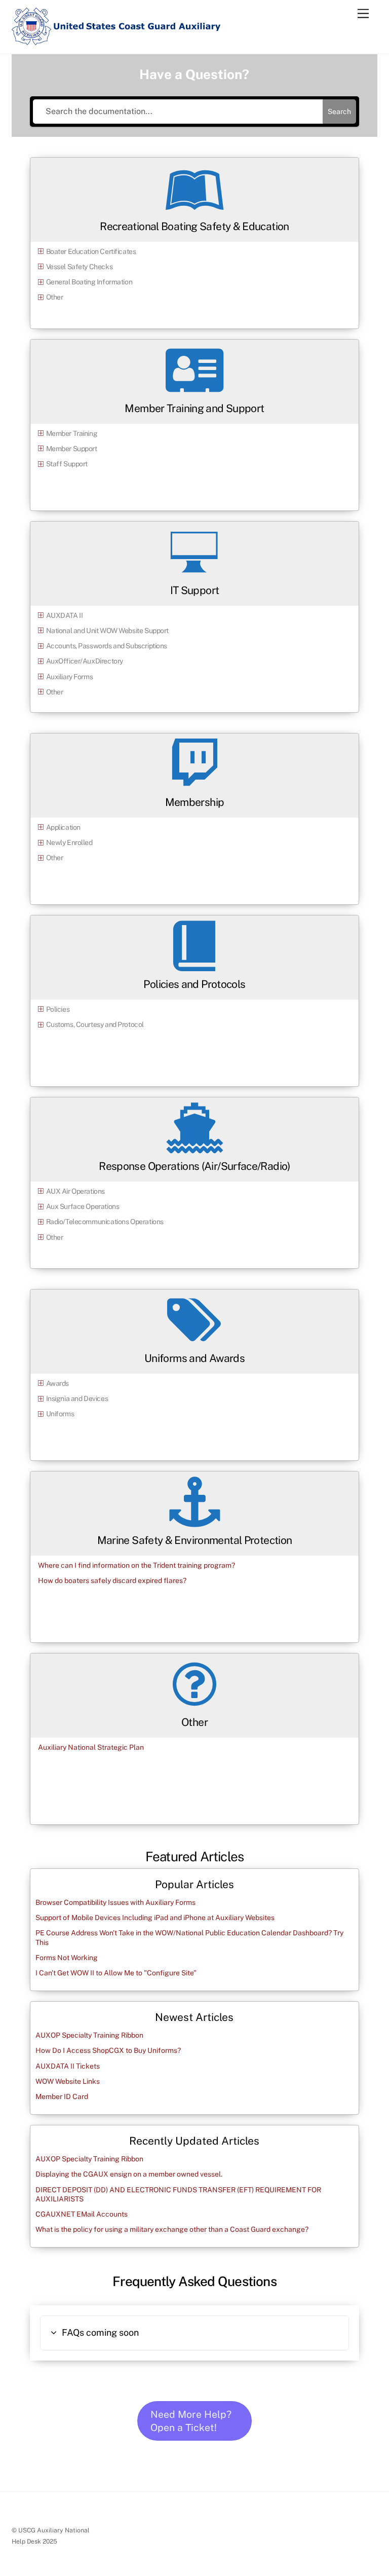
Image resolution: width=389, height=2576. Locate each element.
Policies (58, 1009)
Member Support (72, 449)
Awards (57, 1383)
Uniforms (60, 1414)
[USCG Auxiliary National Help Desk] (116, 41)
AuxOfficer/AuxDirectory (85, 661)
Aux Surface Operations (83, 1206)
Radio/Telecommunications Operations (105, 1222)
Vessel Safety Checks (80, 267)
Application (63, 827)
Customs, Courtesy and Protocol (95, 1024)
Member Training (72, 433)
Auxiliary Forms (70, 677)
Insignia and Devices (77, 1399)
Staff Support (67, 464)
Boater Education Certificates (91, 251)
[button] (194, 2333)
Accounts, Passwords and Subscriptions (107, 646)
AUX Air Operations (75, 1191)
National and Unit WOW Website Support (107, 631)
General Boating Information (89, 282)
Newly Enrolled (69, 842)
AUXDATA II (65, 615)
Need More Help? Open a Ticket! (191, 2421)
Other (55, 297)
